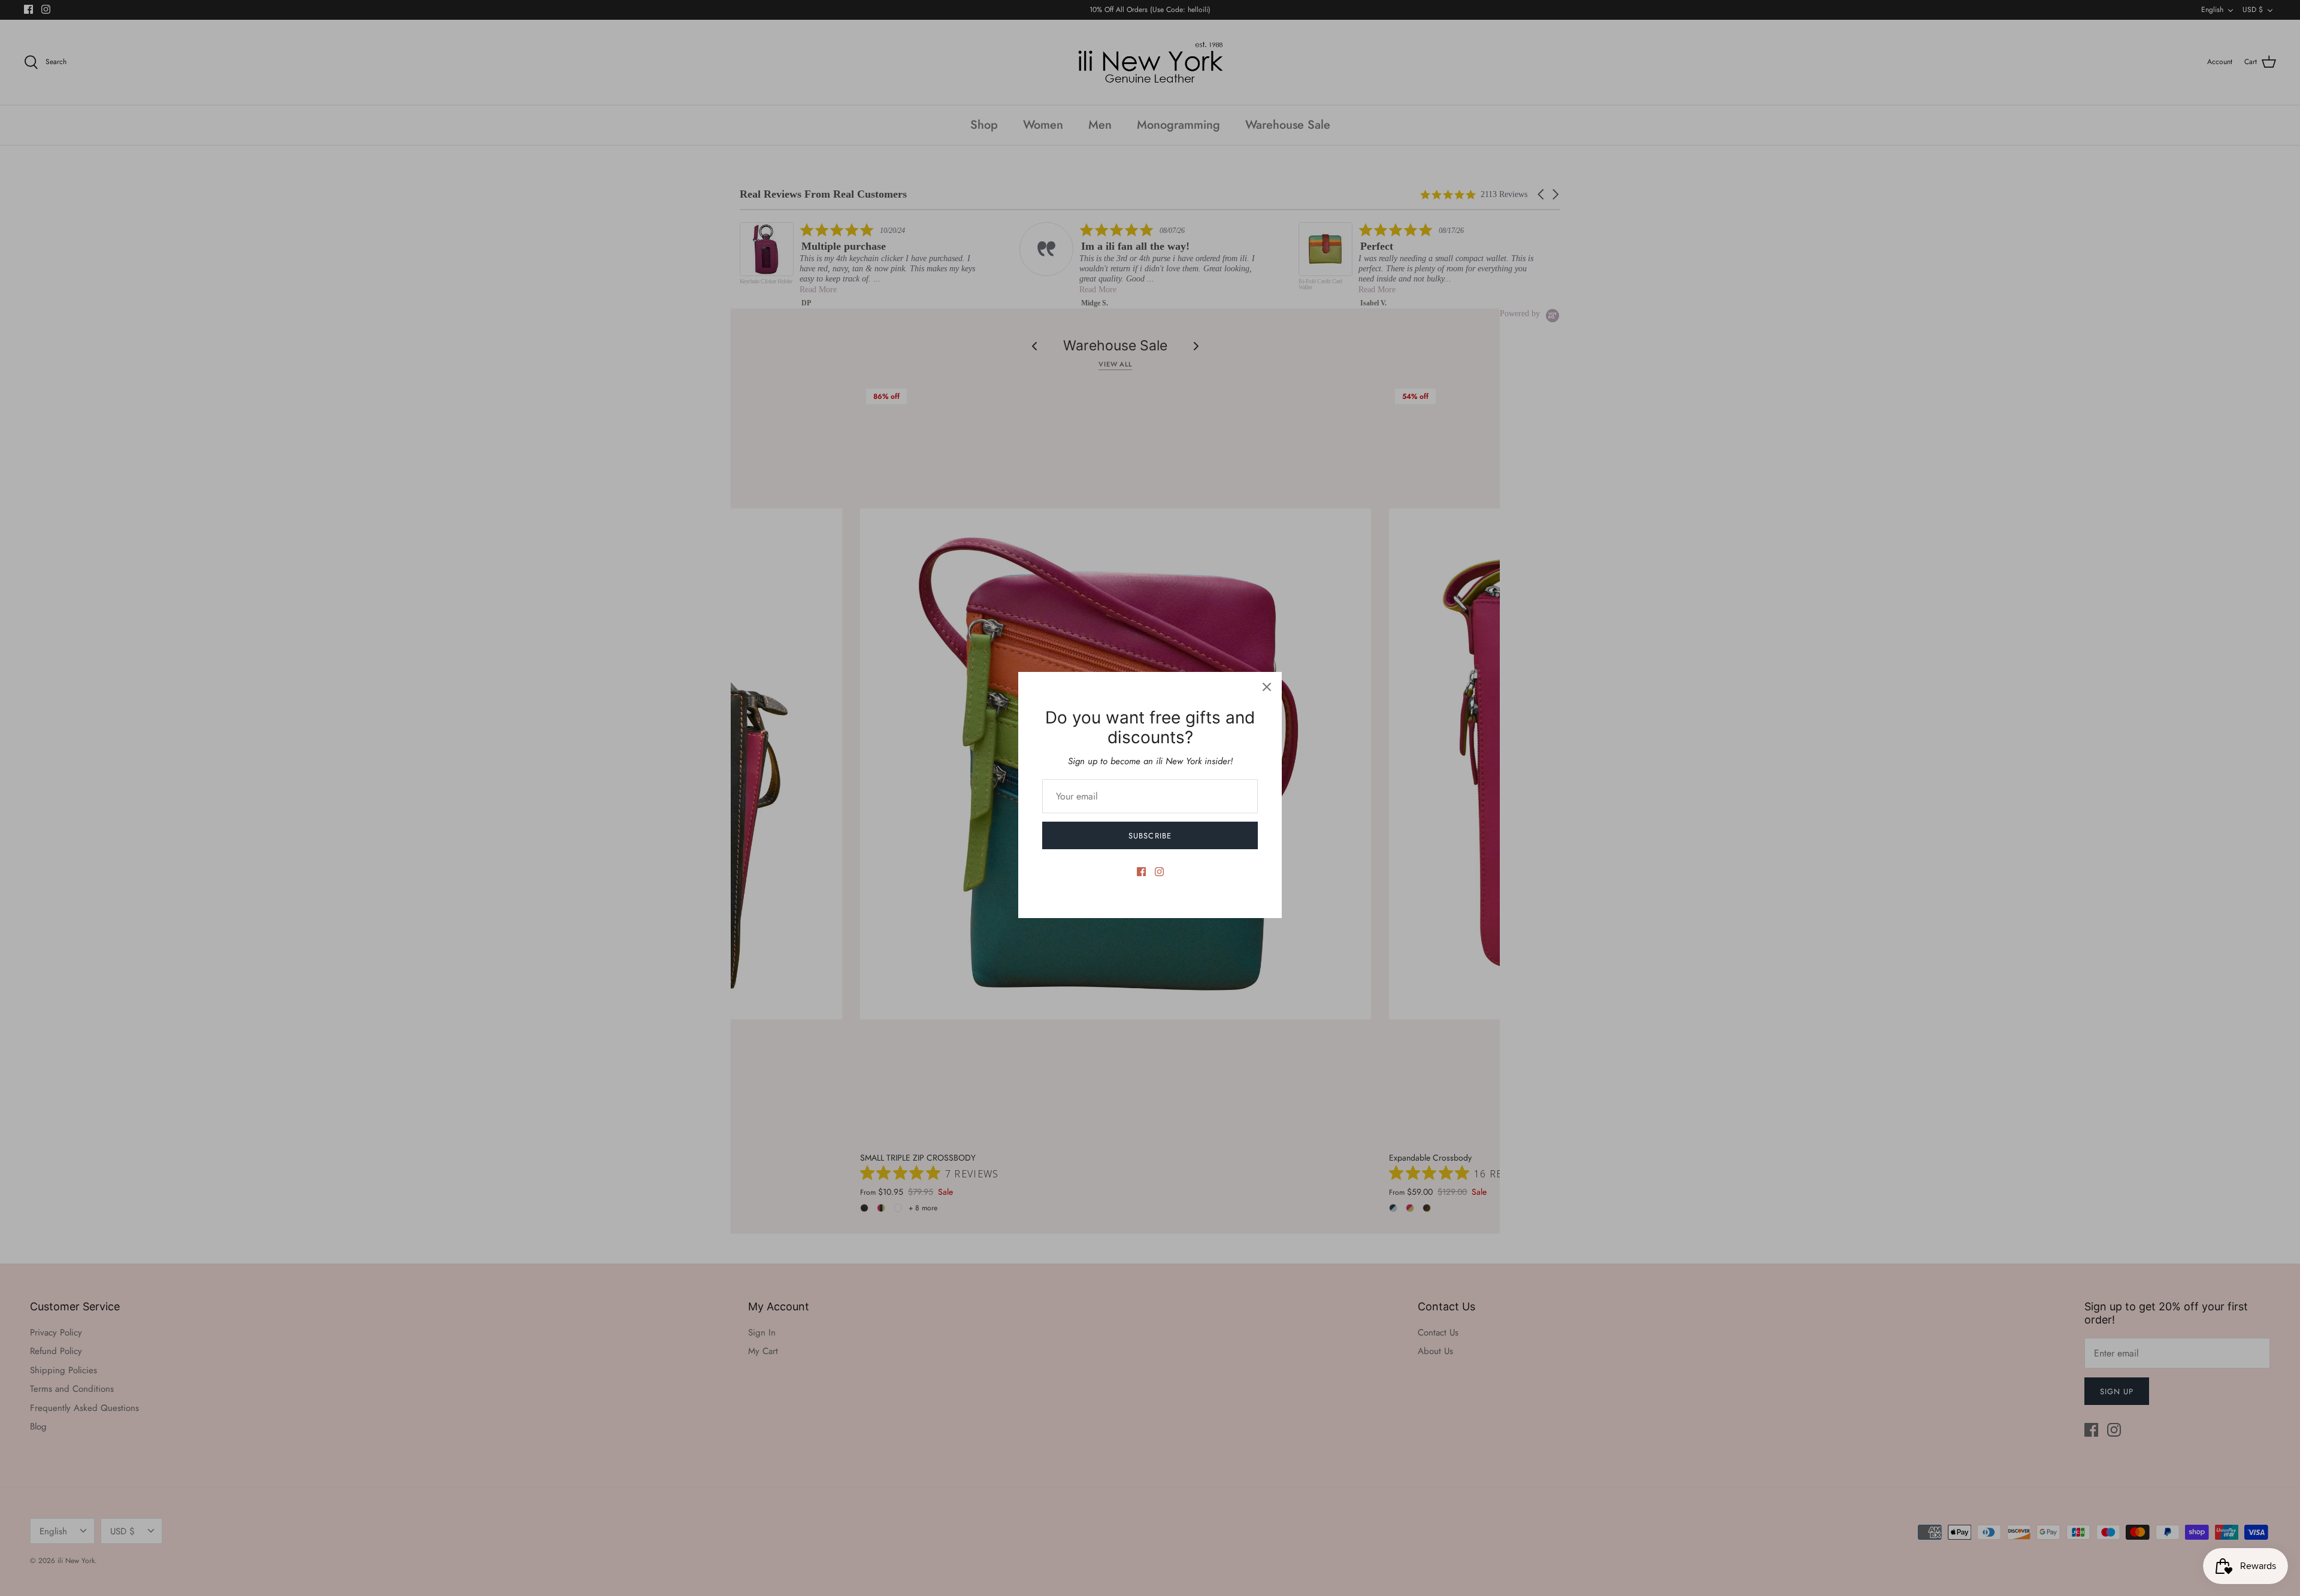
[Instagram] (1159, 872)
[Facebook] (1141, 872)
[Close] (1267, 687)
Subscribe (1150, 836)
